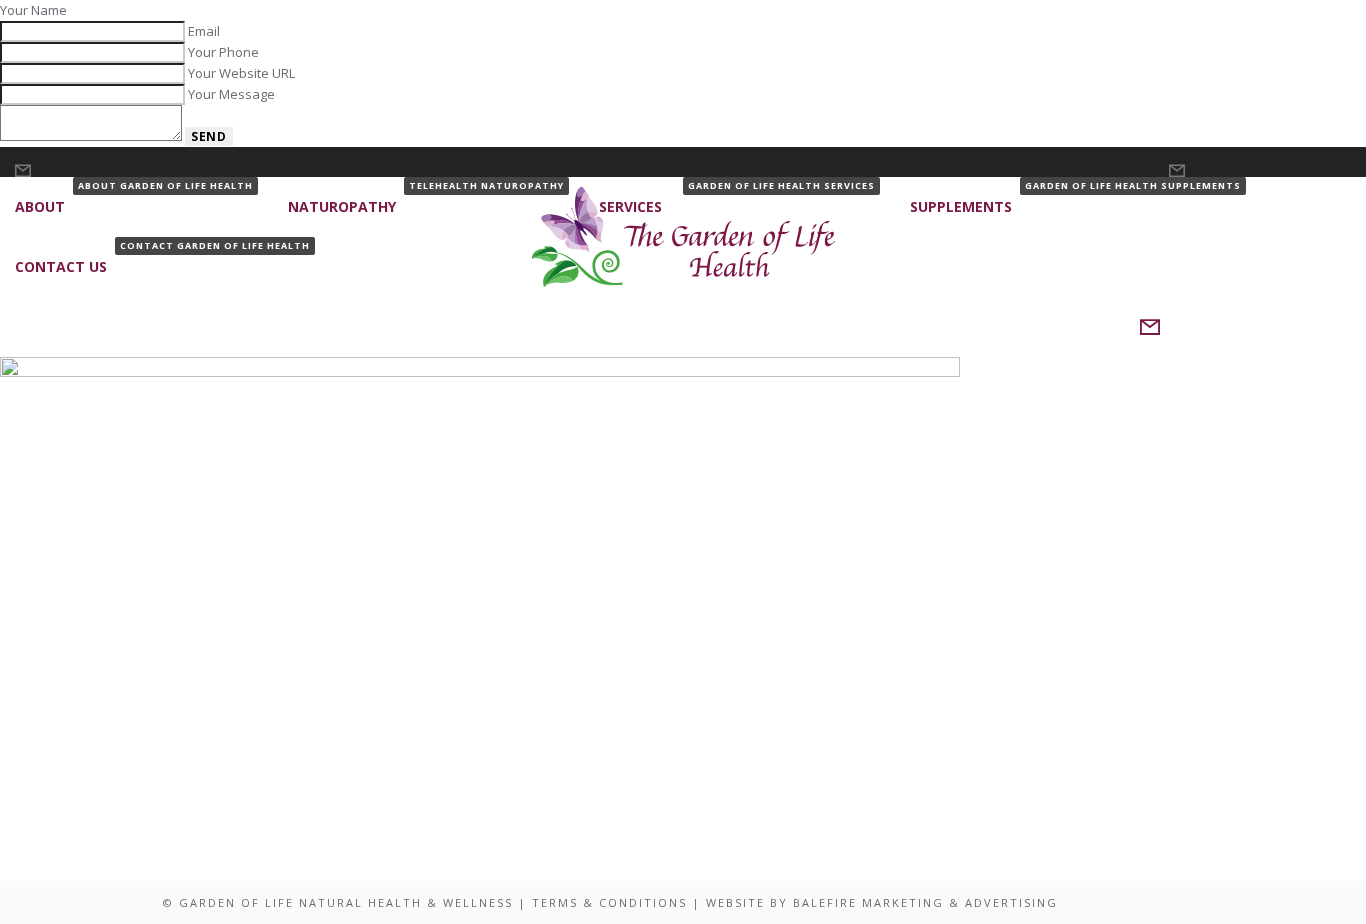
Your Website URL (241, 73)
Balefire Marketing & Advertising (925, 902)
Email (204, 31)
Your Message (231, 94)
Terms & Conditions (609, 902)
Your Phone (223, 52)
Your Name (33, 10)
